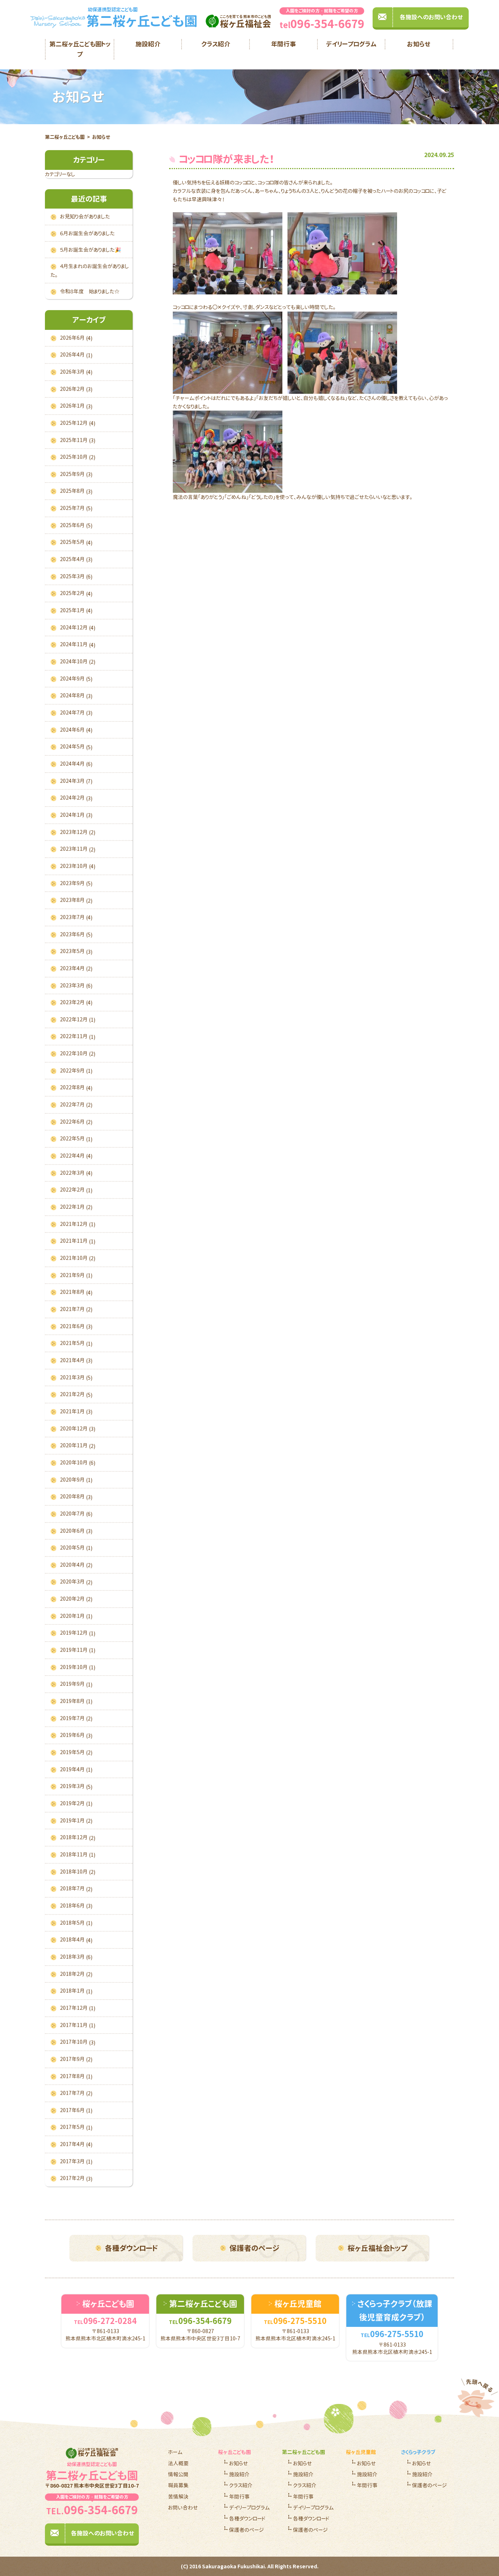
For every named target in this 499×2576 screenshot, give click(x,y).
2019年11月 (78, 1650)
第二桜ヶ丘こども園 (65, 137)
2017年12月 (78, 2008)
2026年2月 (76, 389)
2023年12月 (78, 832)
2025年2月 (76, 593)
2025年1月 (76, 610)
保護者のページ (254, 2248)
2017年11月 (78, 2025)
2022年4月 (76, 1156)
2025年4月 (76, 559)
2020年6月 (76, 1531)
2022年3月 (76, 1173)
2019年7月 (76, 1718)
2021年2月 (76, 1394)
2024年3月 (76, 781)
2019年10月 (78, 1667)
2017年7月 (76, 2093)
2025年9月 (76, 474)
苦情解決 (178, 2497)
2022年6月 (76, 1122)
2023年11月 (78, 849)
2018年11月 (78, 1855)
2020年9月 (76, 1480)
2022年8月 (76, 1087)
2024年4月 (76, 764)
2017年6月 (76, 2110)
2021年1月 (76, 1411)
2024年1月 (76, 815)
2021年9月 (76, 1275)
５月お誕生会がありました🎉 (90, 250)
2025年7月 (76, 508)
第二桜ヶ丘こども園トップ (80, 49)
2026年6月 (76, 338)
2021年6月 (76, 1326)
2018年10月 (78, 1872)
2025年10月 (78, 457)
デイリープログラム (351, 44)
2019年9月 (76, 1684)
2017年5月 (76, 2127)
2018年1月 (76, 1991)
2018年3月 (76, 1957)
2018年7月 (76, 1889)
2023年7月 (76, 917)
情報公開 (178, 2474)
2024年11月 (78, 644)
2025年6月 (76, 525)
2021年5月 (76, 1343)
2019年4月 (76, 1769)
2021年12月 (78, 1224)
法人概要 (178, 2463)
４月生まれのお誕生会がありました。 (90, 270)
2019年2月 (76, 1803)
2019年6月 (76, 1735)
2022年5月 (76, 1139)
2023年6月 (76, 934)
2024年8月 (76, 696)
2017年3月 (76, 2161)
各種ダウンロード (131, 2248)
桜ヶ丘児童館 (361, 2452)
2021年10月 (78, 1258)
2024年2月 (76, 798)
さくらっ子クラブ (418, 2452)
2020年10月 (78, 1463)
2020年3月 (76, 1582)
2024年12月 (78, 628)
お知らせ (419, 44)
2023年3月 (76, 986)
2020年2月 (76, 1599)
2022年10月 (78, 1053)
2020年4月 (76, 1565)
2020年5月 (76, 1548)
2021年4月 (76, 1360)
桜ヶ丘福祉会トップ (377, 2248)
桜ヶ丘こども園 (235, 2452)
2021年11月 (78, 1241)
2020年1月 (76, 1616)
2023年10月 (78, 866)
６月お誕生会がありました (87, 233)
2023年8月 (76, 900)
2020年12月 (78, 1429)
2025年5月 (76, 542)
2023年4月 (76, 968)
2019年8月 (76, 1701)
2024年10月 (78, 662)
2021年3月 (76, 1377)
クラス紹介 (216, 44)
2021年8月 (76, 1292)
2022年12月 (78, 1020)
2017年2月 (76, 2178)
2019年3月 (76, 1786)
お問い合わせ (183, 2508)
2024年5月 (76, 747)
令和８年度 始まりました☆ (90, 291)
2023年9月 (76, 883)
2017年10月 (78, 2042)
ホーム (175, 2452)
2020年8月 (76, 1497)
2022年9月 (76, 1071)
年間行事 (283, 44)
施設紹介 (148, 44)
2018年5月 (76, 1923)
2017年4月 (76, 2144)
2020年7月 (76, 1514)
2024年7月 (76, 713)
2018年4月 (76, 1940)
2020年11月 (78, 1445)
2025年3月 (76, 576)
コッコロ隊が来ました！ (227, 159)
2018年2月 (76, 1974)
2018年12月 (78, 1837)
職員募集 (178, 2485)
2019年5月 (76, 1752)
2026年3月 (76, 372)
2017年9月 (76, 2059)
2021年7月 (76, 1309)
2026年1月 (76, 406)
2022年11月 (78, 1036)
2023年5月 (76, 951)
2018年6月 (76, 1906)
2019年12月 (78, 1633)
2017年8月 (76, 2076)
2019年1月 (76, 1821)
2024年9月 (76, 679)
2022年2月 (76, 1190)
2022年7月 (76, 1105)
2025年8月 (76, 491)
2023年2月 (76, 1002)
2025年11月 (78, 440)
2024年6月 (76, 730)
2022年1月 (76, 1207)
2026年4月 (76, 355)
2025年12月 (78, 423)
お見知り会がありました (85, 216)
